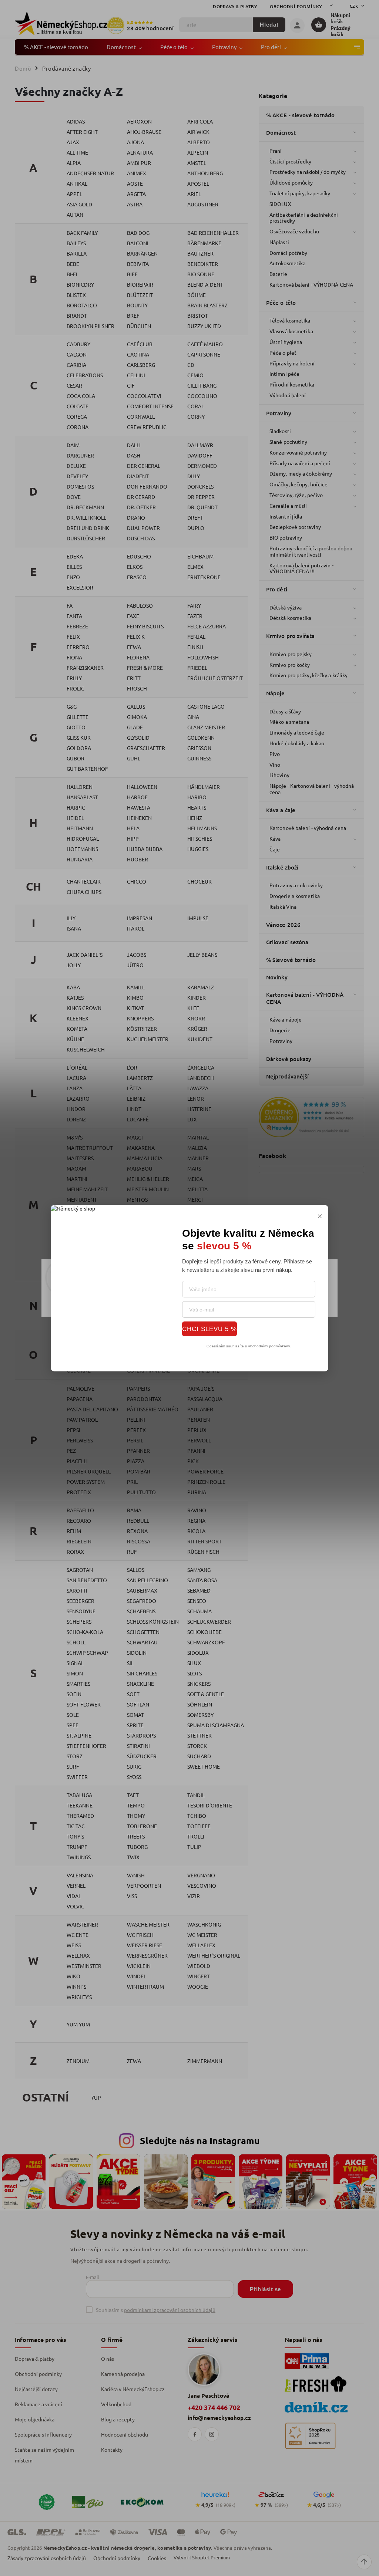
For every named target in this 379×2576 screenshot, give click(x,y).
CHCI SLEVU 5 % (209, 1329)
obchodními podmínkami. (269, 1346)
